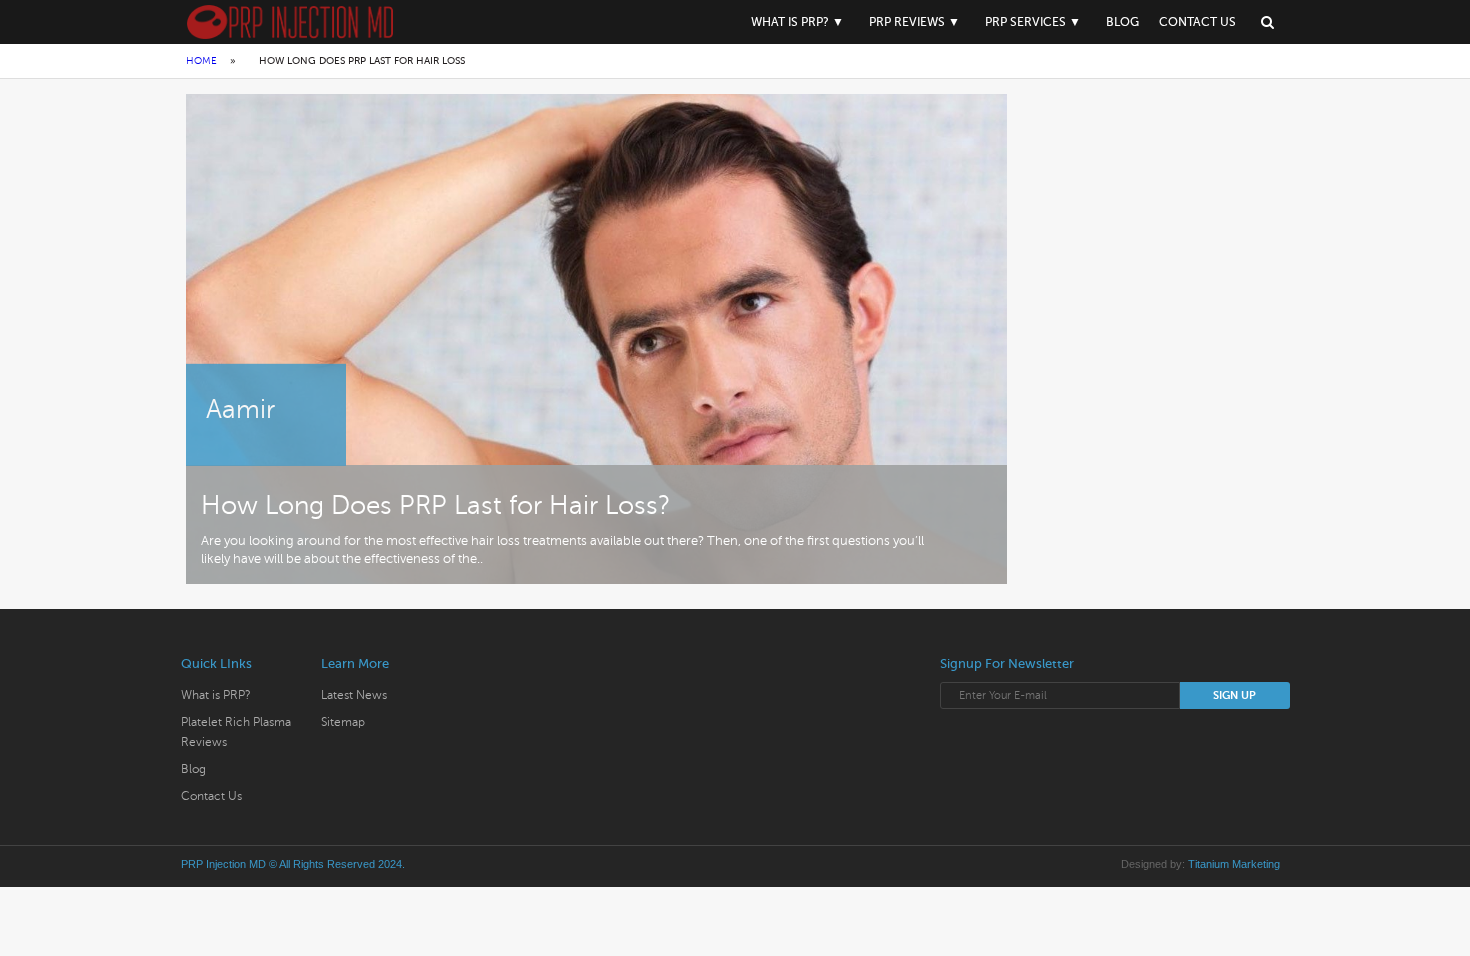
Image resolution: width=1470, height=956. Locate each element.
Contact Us (1197, 22)
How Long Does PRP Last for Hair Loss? (436, 505)
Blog (1122, 22)
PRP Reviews (907, 22)
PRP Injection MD (223, 864)
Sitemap (343, 722)
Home (201, 60)
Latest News (354, 695)
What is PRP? (790, 22)
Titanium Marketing (1234, 864)
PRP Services (1025, 22)
